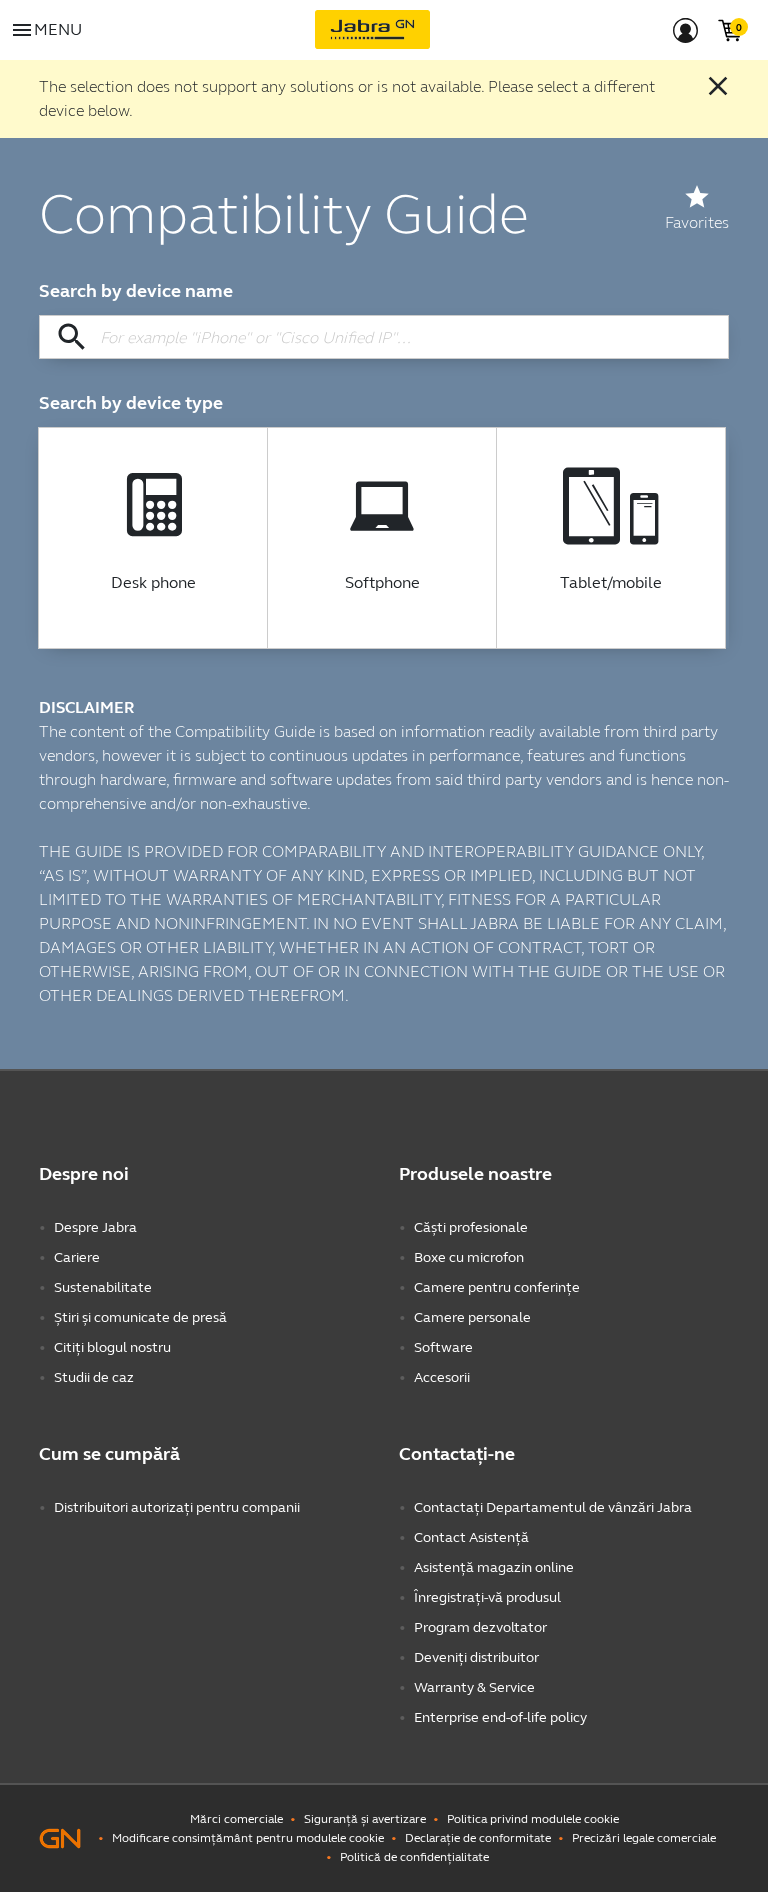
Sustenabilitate (103, 1287)
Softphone (382, 583)
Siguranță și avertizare (365, 1819)
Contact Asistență (471, 1537)
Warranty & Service (474, 1687)
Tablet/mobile (611, 583)
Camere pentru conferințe (497, 1287)
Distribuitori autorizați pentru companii (177, 1507)
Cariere (77, 1257)
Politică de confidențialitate (414, 1857)
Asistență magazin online (494, 1567)
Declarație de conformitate (478, 1838)
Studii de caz (94, 1377)
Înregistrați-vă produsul (487, 1597)
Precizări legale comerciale (644, 1838)
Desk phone (153, 583)
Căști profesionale (471, 1227)
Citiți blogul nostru (112, 1347)
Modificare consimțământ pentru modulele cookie (248, 1838)
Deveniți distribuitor (476, 1657)
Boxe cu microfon (469, 1257)
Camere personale (472, 1317)
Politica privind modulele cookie (533, 1819)
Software (443, 1347)
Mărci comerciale (236, 1819)
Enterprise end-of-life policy (500, 1717)
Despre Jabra (95, 1227)
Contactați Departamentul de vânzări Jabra (553, 1507)
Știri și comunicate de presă (140, 1317)
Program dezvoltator (480, 1627)
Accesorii (442, 1377)
